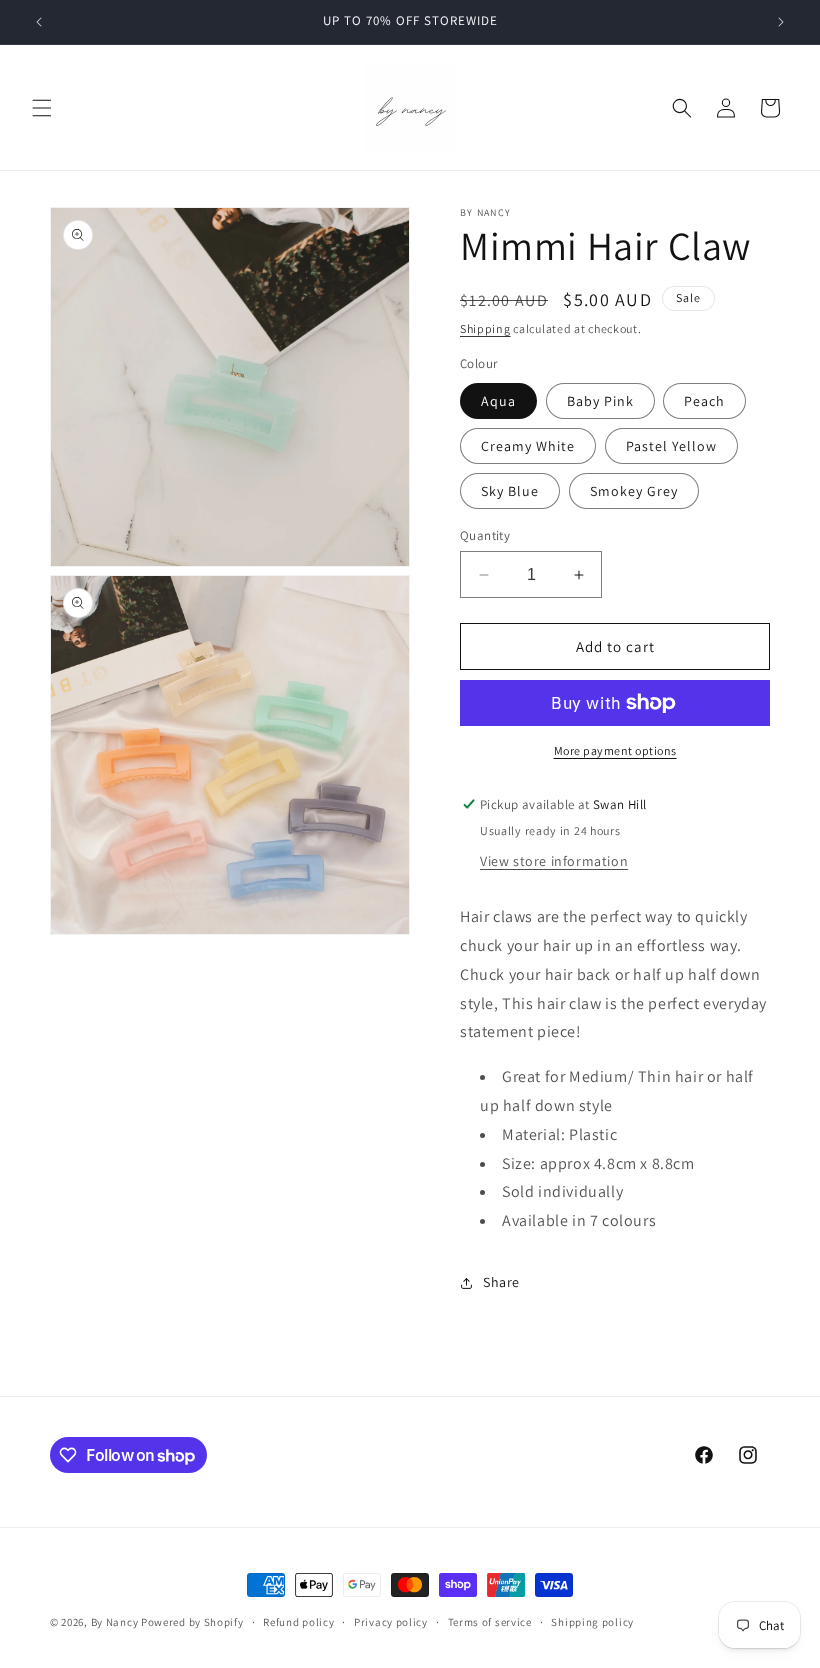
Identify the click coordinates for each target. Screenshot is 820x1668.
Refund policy (298, 1622)
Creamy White (528, 446)
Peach (704, 401)
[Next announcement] (781, 22)
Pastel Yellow (671, 446)
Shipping (485, 328)
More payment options (615, 750)
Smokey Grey (634, 491)
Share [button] (501, 1282)
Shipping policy (592, 1622)
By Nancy (115, 1622)
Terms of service (490, 1622)
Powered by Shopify (192, 1622)
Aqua (498, 401)
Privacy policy (391, 1622)
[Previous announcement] (39, 22)
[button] (42, 108)
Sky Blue (510, 491)
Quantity (485, 535)
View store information (554, 861)
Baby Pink (600, 401)
